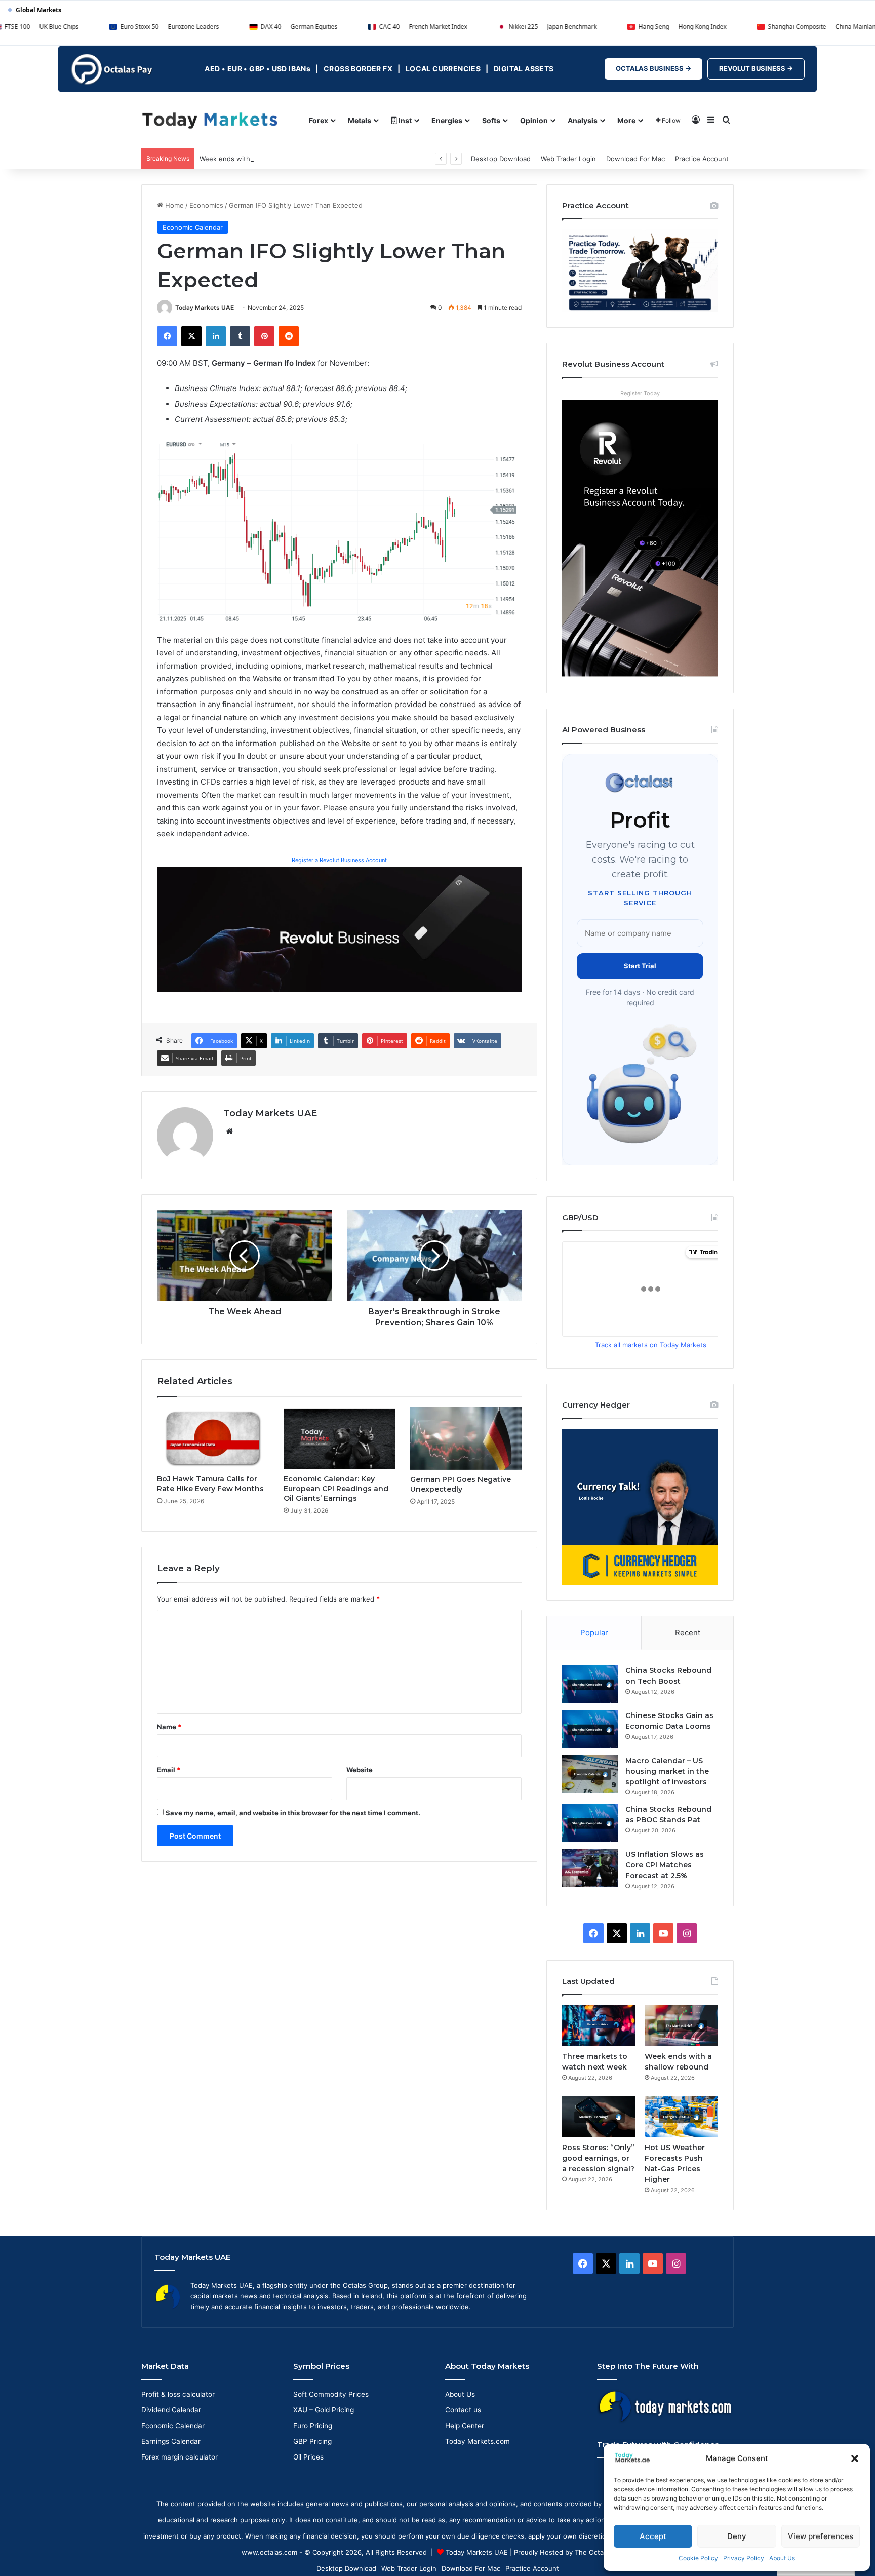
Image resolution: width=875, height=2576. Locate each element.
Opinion (534, 120)
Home (173, 205)
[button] (855, 2458)
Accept (653, 2536)
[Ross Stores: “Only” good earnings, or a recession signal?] (599, 2116)
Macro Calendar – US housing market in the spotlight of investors (667, 1771)
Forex (319, 120)
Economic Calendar (193, 227)
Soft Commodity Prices (331, 2394)
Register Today (640, 393)
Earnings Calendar (171, 2441)
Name (169, 1727)
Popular (594, 1633)
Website (360, 1770)
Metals (360, 120)
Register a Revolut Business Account (339, 860)
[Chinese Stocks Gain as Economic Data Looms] (590, 1729)
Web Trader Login (568, 159)
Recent (688, 1633)
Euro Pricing (313, 2426)
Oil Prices (308, 2457)
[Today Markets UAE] (210, 120)
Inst (404, 120)
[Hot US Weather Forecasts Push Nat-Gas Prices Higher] (681, 2116)
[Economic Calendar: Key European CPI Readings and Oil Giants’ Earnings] (339, 1438)
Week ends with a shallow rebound (255, 159)
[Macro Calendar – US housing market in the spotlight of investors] (590, 1774)
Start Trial (640, 966)
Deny (737, 2536)
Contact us (463, 2410)
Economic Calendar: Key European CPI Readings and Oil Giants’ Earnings (336, 1489)
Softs (491, 120)
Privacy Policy (744, 2558)
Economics (206, 205)
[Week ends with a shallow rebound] (681, 2026)
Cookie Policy (698, 2558)
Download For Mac (635, 159)
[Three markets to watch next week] (599, 2026)
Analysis (583, 120)
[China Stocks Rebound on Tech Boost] (590, 1684)
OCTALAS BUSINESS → (653, 68)
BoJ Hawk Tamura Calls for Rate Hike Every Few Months (210, 1484)
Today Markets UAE (205, 308)
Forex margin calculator (180, 2457)
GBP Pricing (312, 2441)
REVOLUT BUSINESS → (756, 68)
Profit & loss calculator (178, 2394)
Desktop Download (501, 159)
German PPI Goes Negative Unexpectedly (461, 1484)
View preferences (821, 2536)
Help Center (465, 2426)
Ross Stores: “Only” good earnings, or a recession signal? (598, 2158)
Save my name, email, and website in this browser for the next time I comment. (293, 1813)
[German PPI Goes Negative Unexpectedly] (466, 1438)
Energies (447, 120)
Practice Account (702, 159)
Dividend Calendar (171, 2410)
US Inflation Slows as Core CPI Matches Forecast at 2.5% (665, 1865)
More (626, 120)
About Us (782, 2558)
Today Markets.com (478, 2441)
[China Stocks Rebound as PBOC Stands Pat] (590, 1823)
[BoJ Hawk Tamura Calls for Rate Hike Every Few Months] (213, 1438)
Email (169, 1770)
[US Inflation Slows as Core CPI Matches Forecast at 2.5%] (590, 1868)
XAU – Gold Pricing (324, 2410)
